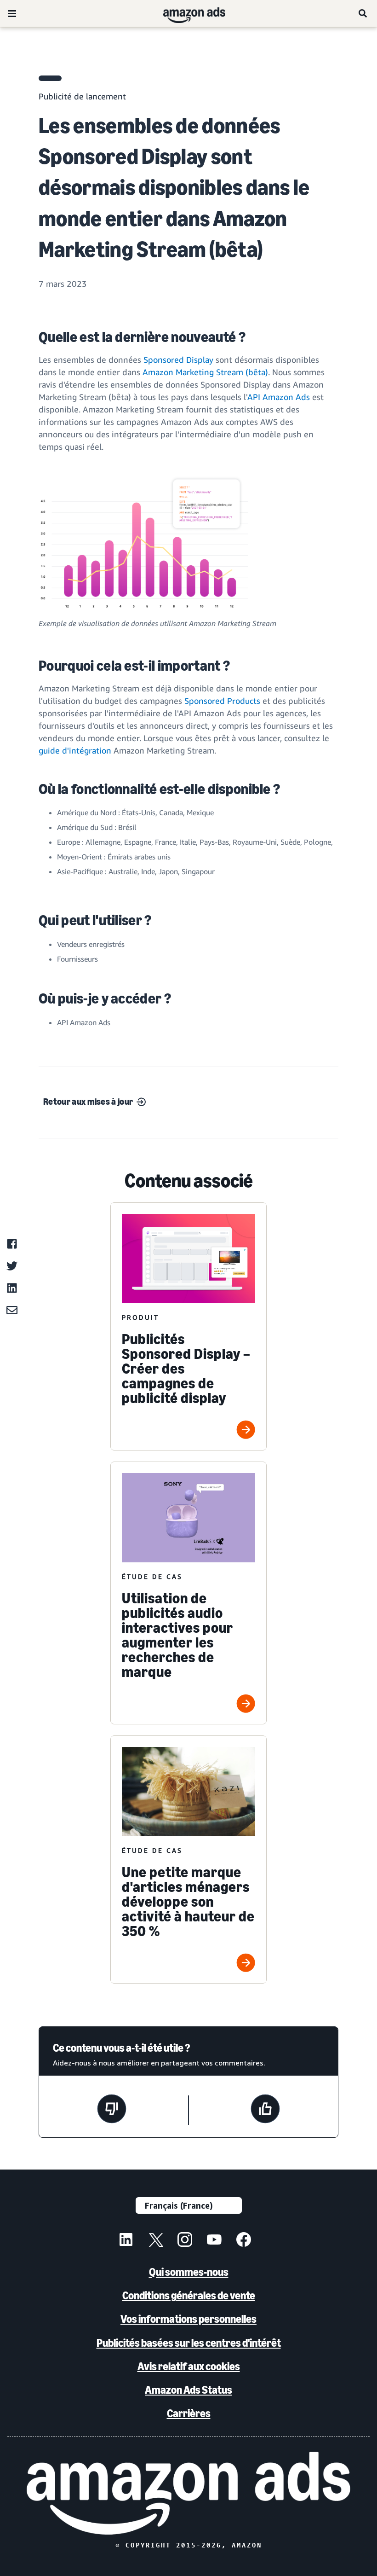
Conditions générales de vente (189, 2295)
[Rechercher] (363, 13)
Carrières (189, 2413)
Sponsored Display (178, 360)
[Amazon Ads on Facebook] (244, 2241)
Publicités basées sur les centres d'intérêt (189, 2343)
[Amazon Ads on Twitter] (155, 2241)
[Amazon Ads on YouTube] (214, 2241)
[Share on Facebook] (12, 1244)
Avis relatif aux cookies (189, 2366)
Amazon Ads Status (188, 2390)
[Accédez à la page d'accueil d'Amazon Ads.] (189, 2493)
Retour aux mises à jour (88, 1102)
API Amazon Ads (279, 397)
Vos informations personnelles (188, 2319)
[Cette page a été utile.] (265, 2110)
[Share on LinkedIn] (12, 1288)
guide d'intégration (75, 750)
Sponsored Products (222, 701)
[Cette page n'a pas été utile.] (112, 2110)
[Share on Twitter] (12, 1266)
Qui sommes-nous (189, 2272)
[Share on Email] (12, 1310)
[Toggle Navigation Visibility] (12, 14)
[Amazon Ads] (187, 13)
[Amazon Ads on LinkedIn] (126, 2241)
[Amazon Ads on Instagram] (185, 2241)
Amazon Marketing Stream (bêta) (205, 372)
